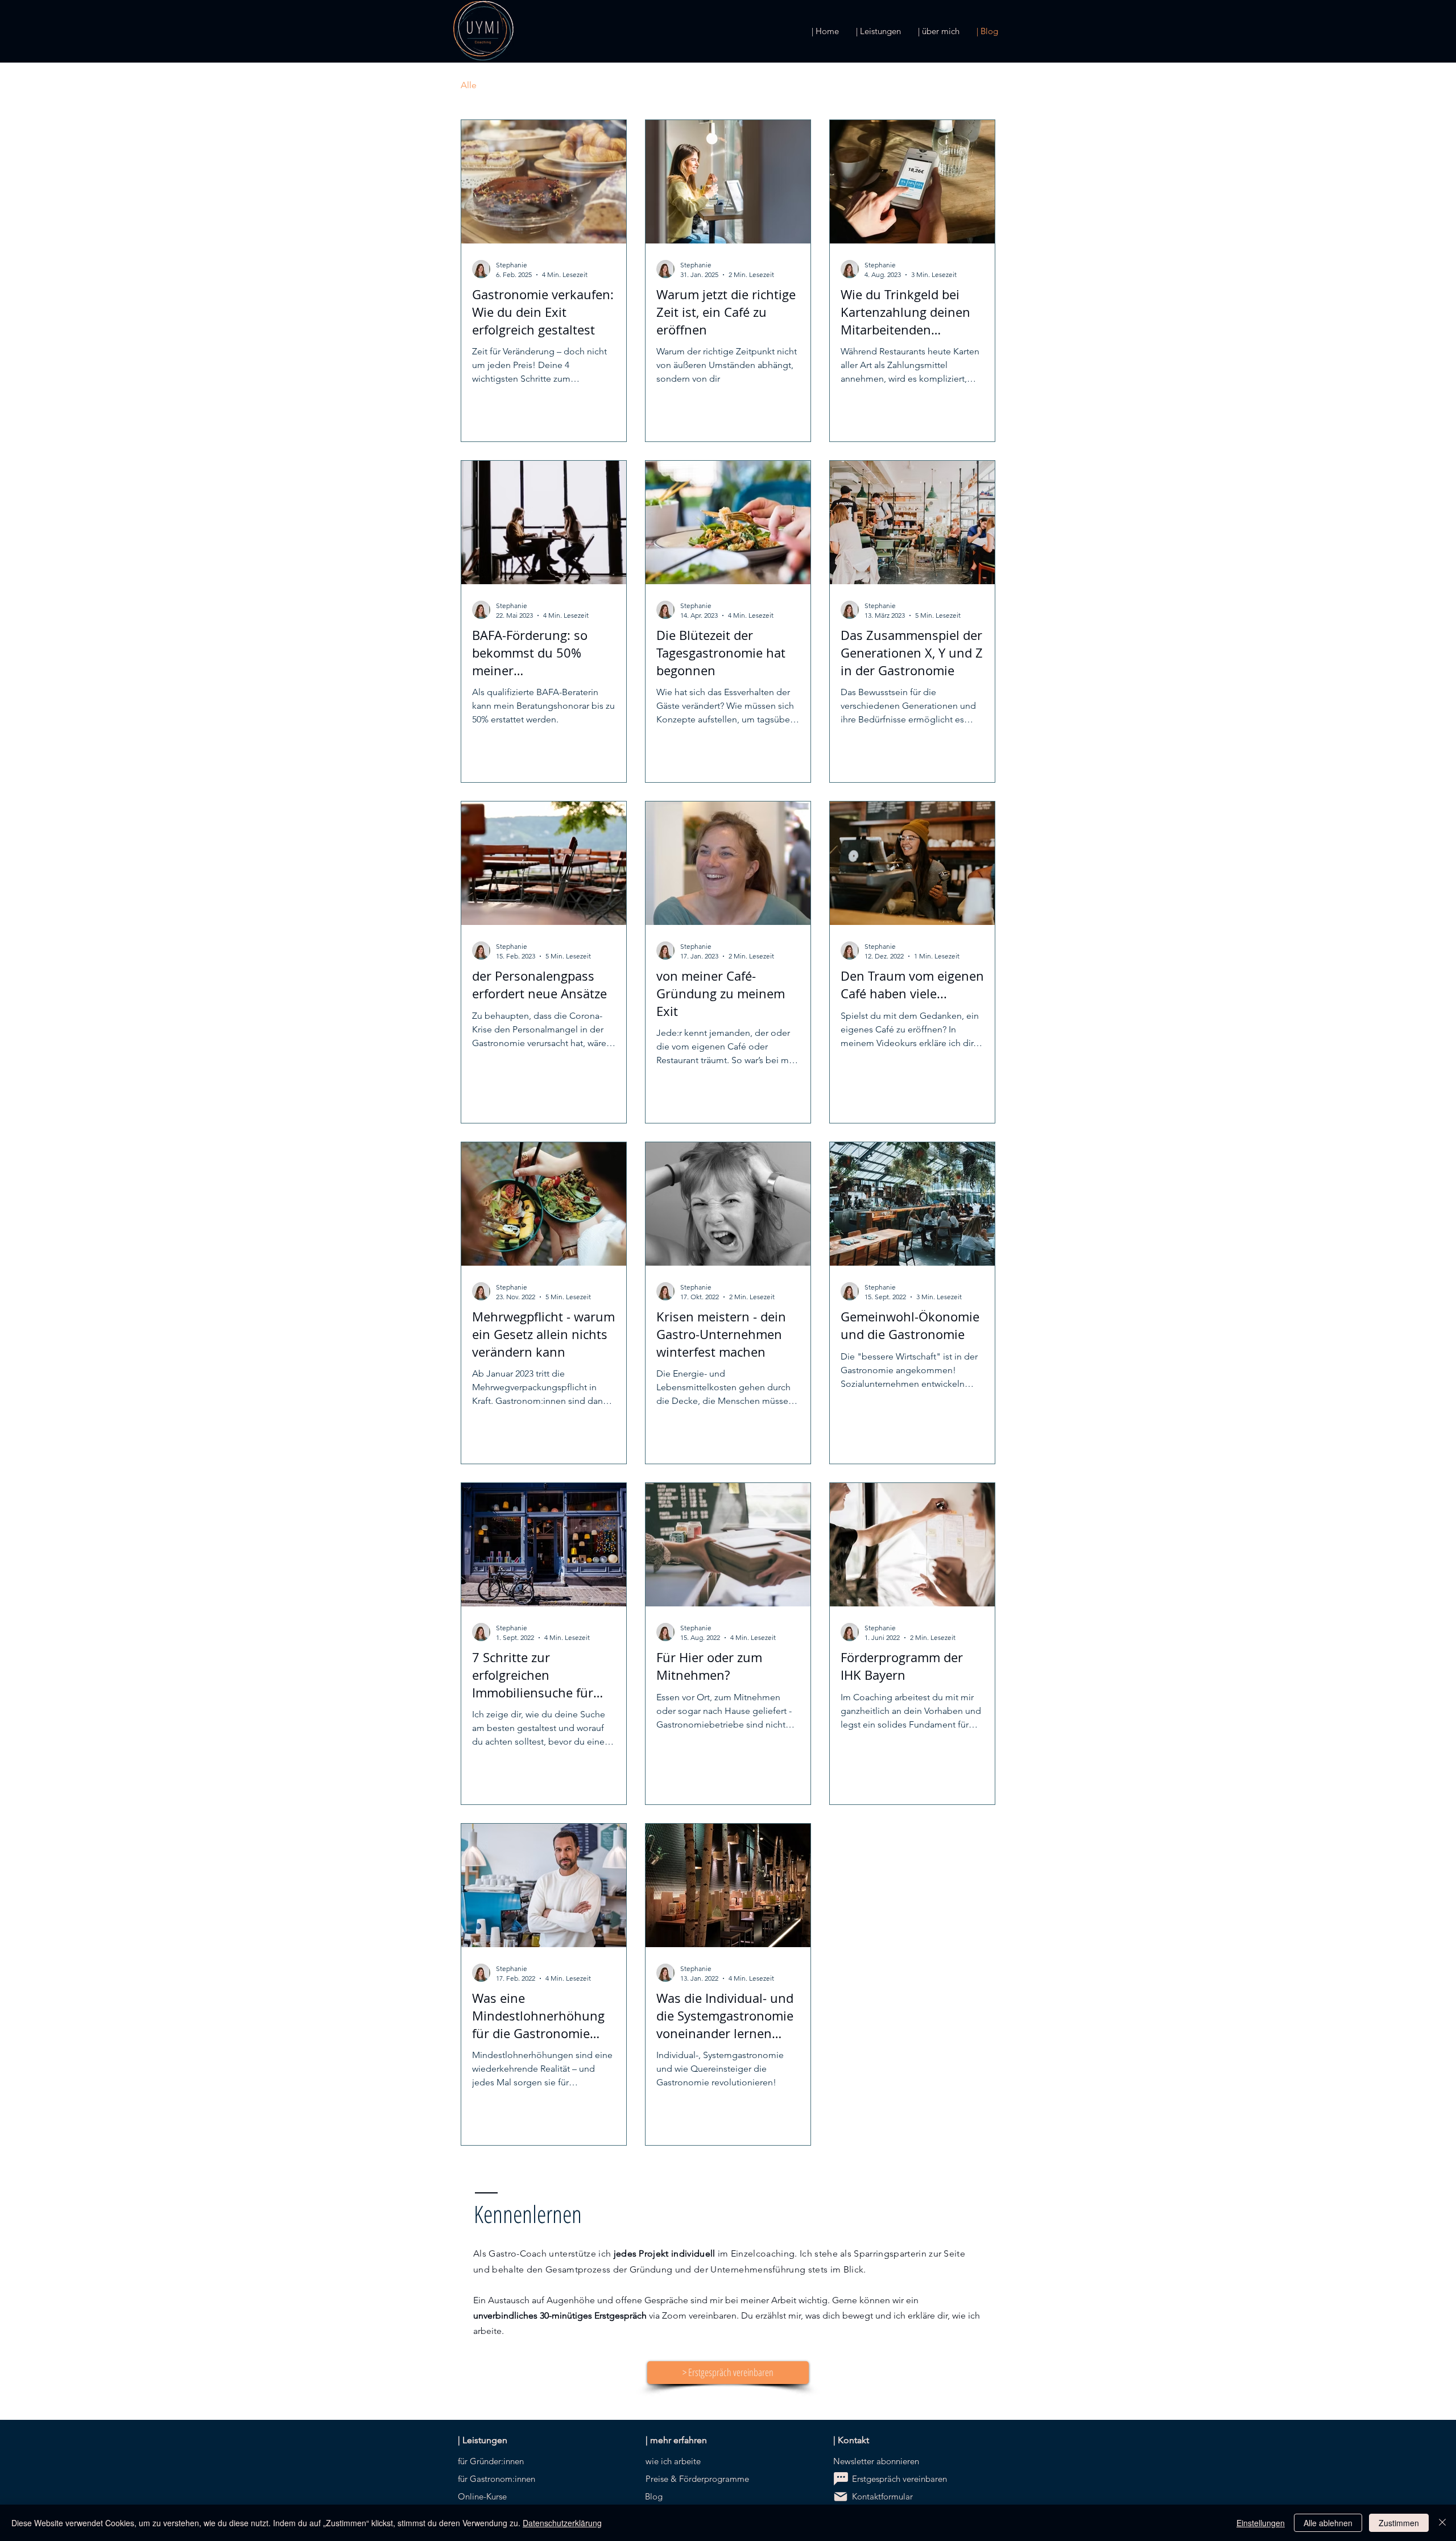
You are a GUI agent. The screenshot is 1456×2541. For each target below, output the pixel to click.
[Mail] (841, 2497)
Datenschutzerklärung (562, 2523)
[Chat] (841, 2479)
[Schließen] (1442, 2523)
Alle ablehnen (1328, 2523)
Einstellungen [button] (1261, 2523)
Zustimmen (1399, 2523)
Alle (469, 85)
